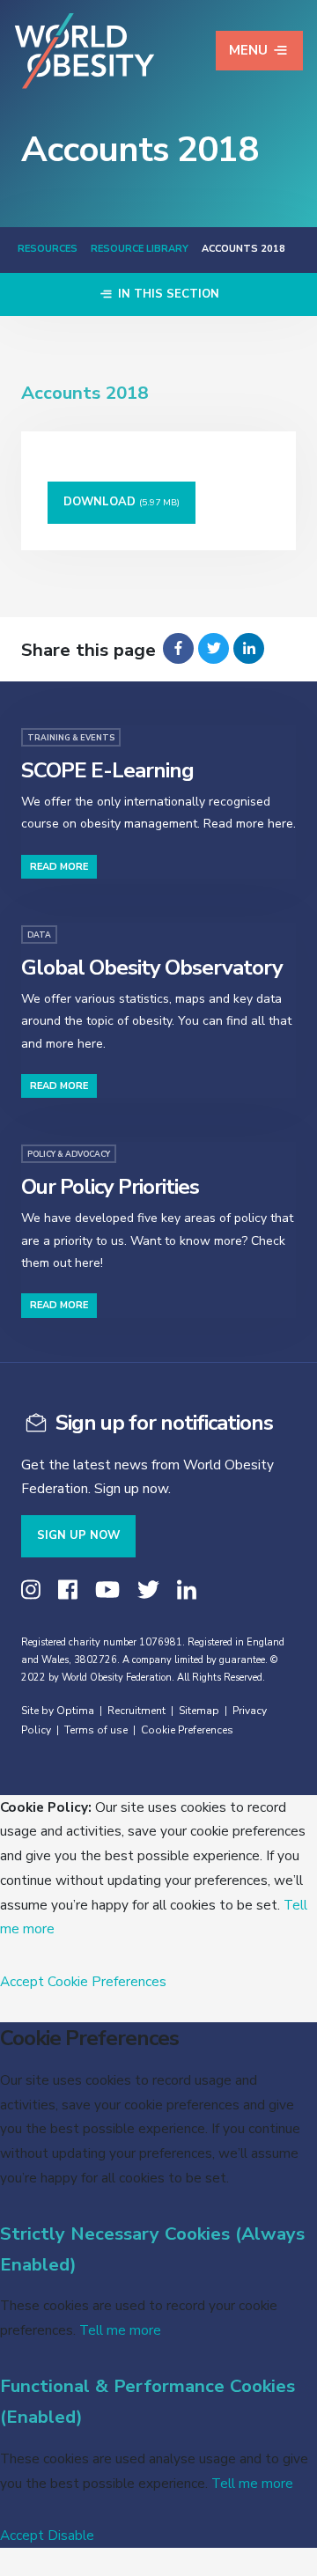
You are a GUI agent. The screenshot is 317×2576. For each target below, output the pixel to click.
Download (122, 502)
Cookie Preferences (187, 1730)
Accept (22, 1981)
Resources (48, 249)
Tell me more (120, 2330)
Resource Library (140, 249)
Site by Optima (58, 1711)
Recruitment (136, 1711)
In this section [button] (167, 294)
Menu (248, 50)
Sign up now (78, 1535)
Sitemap (199, 1711)
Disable (71, 2535)
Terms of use (96, 1730)
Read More (59, 867)
